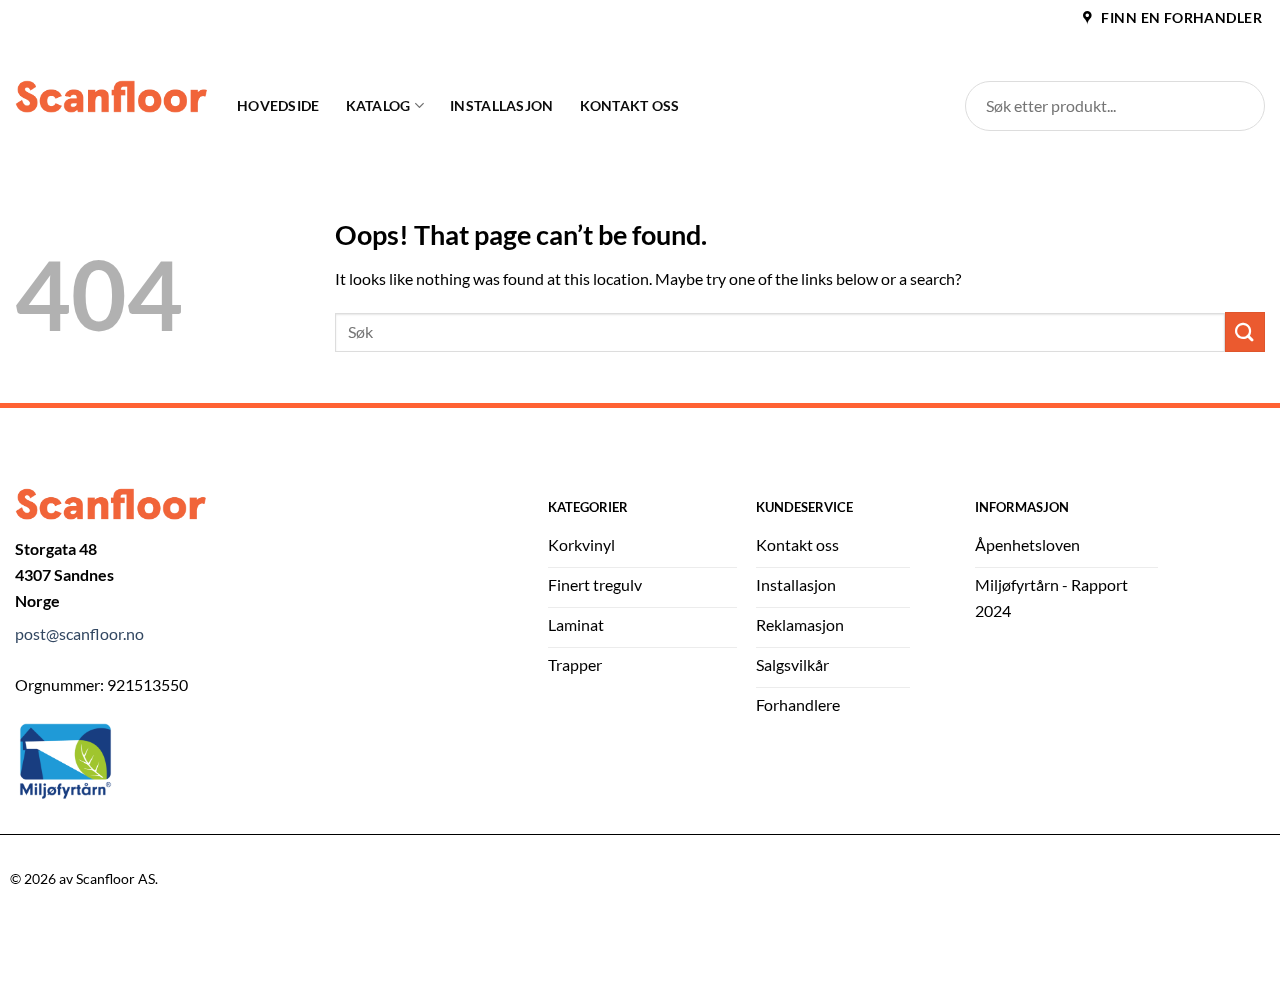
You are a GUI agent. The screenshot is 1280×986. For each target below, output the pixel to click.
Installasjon (501, 105)
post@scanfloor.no (79, 633)
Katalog (378, 105)
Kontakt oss (630, 105)
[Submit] (1245, 331)
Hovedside (278, 105)
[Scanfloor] (111, 96)
